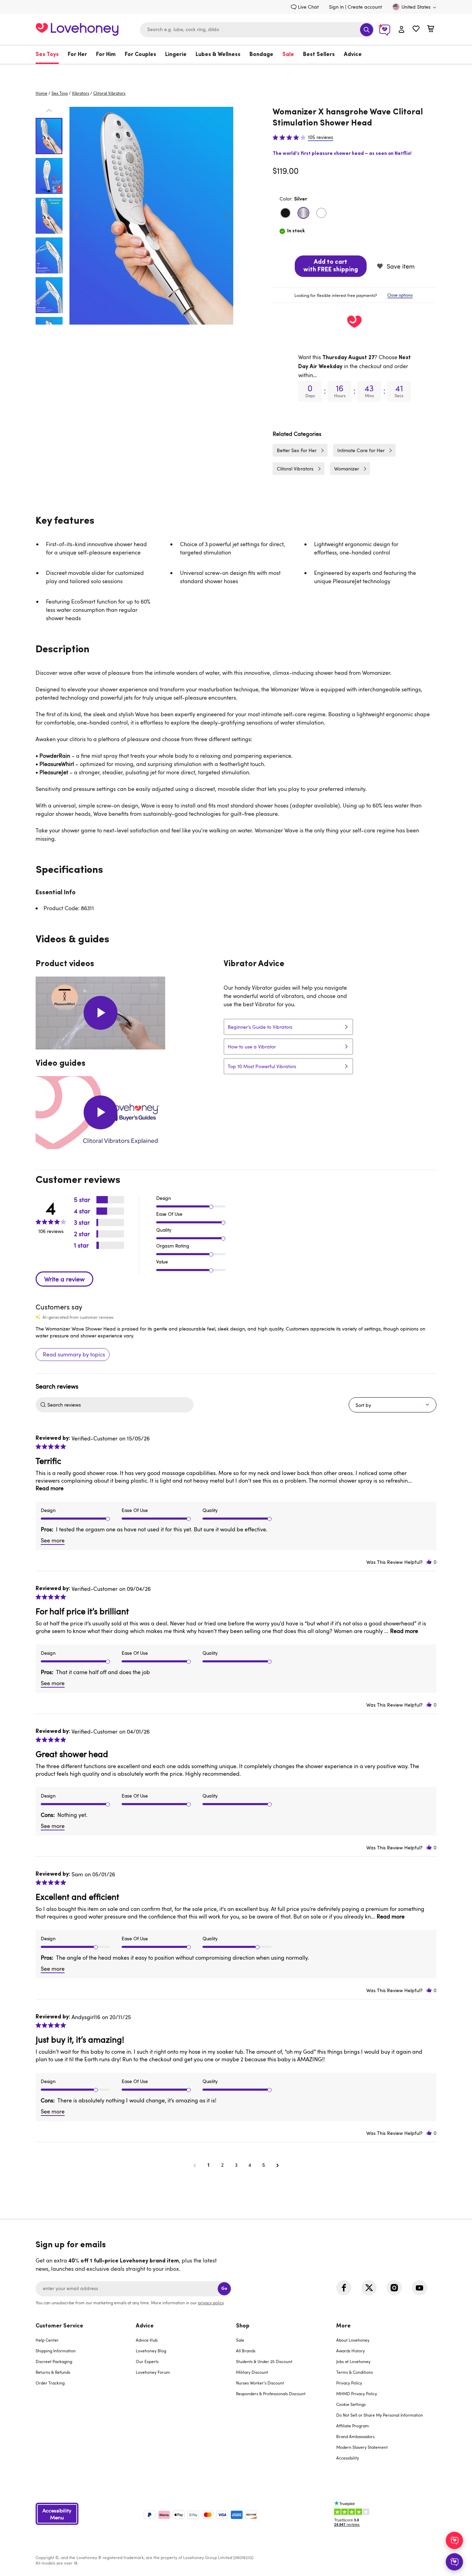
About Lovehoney (353, 2340)
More (343, 2326)
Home (41, 93)
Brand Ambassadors (355, 2436)
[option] (151, 216)
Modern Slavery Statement (362, 2447)
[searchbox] (120, 1405)
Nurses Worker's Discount (260, 2383)
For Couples (140, 55)
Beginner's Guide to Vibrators (260, 1027)
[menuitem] (49, 55)
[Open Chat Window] (454, 2562)
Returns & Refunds (53, 2372)
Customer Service (59, 2326)
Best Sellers (319, 55)
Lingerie (176, 55)
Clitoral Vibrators (109, 93)
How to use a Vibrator (252, 1047)
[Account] (402, 30)
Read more (50, 1488)
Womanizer (347, 469)
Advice (353, 55)
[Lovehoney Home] (77, 29)
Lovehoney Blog (151, 2351)
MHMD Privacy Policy (357, 2393)
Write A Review (64, 1279)
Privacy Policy (349, 2383)
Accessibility (348, 2458)
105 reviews (320, 137)
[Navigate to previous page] (195, 2165)
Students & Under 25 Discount (264, 2361)
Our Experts (147, 2361)
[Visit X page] (369, 2288)
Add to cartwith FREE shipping (331, 266)
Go (224, 2289)
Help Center (47, 2340)
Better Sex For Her (297, 450)
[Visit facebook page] (344, 2288)
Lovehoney (236, 71)
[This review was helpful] (429, 1562)
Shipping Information (56, 2351)
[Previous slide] (77, 216)
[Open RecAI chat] (454, 2540)
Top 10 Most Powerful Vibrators (262, 1066)
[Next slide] (226, 216)
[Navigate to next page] (277, 2165)
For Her (77, 55)
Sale (288, 55)
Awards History (351, 2351)
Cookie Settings (351, 2404)
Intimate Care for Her (361, 450)
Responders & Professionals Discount (271, 2393)
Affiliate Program (353, 2426)
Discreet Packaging (54, 2361)
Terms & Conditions (355, 2372)
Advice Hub (147, 2340)
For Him (106, 55)
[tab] (355, 295)
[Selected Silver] (303, 213)
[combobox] (257, 30)
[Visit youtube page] (419, 2288)
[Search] (367, 30)
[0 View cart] (431, 30)
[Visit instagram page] (394, 2288)
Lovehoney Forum (153, 2372)
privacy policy (211, 2303)
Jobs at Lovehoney (353, 2361)
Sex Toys (47, 55)
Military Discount (252, 2372)
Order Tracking (50, 2383)
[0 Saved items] (416, 30)
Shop (243, 2326)
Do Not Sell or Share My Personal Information (380, 2415)
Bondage (261, 55)
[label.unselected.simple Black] (285, 213)
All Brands (246, 2351)
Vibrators (81, 93)
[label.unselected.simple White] (321, 213)
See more (53, 1540)
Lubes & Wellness (218, 55)
